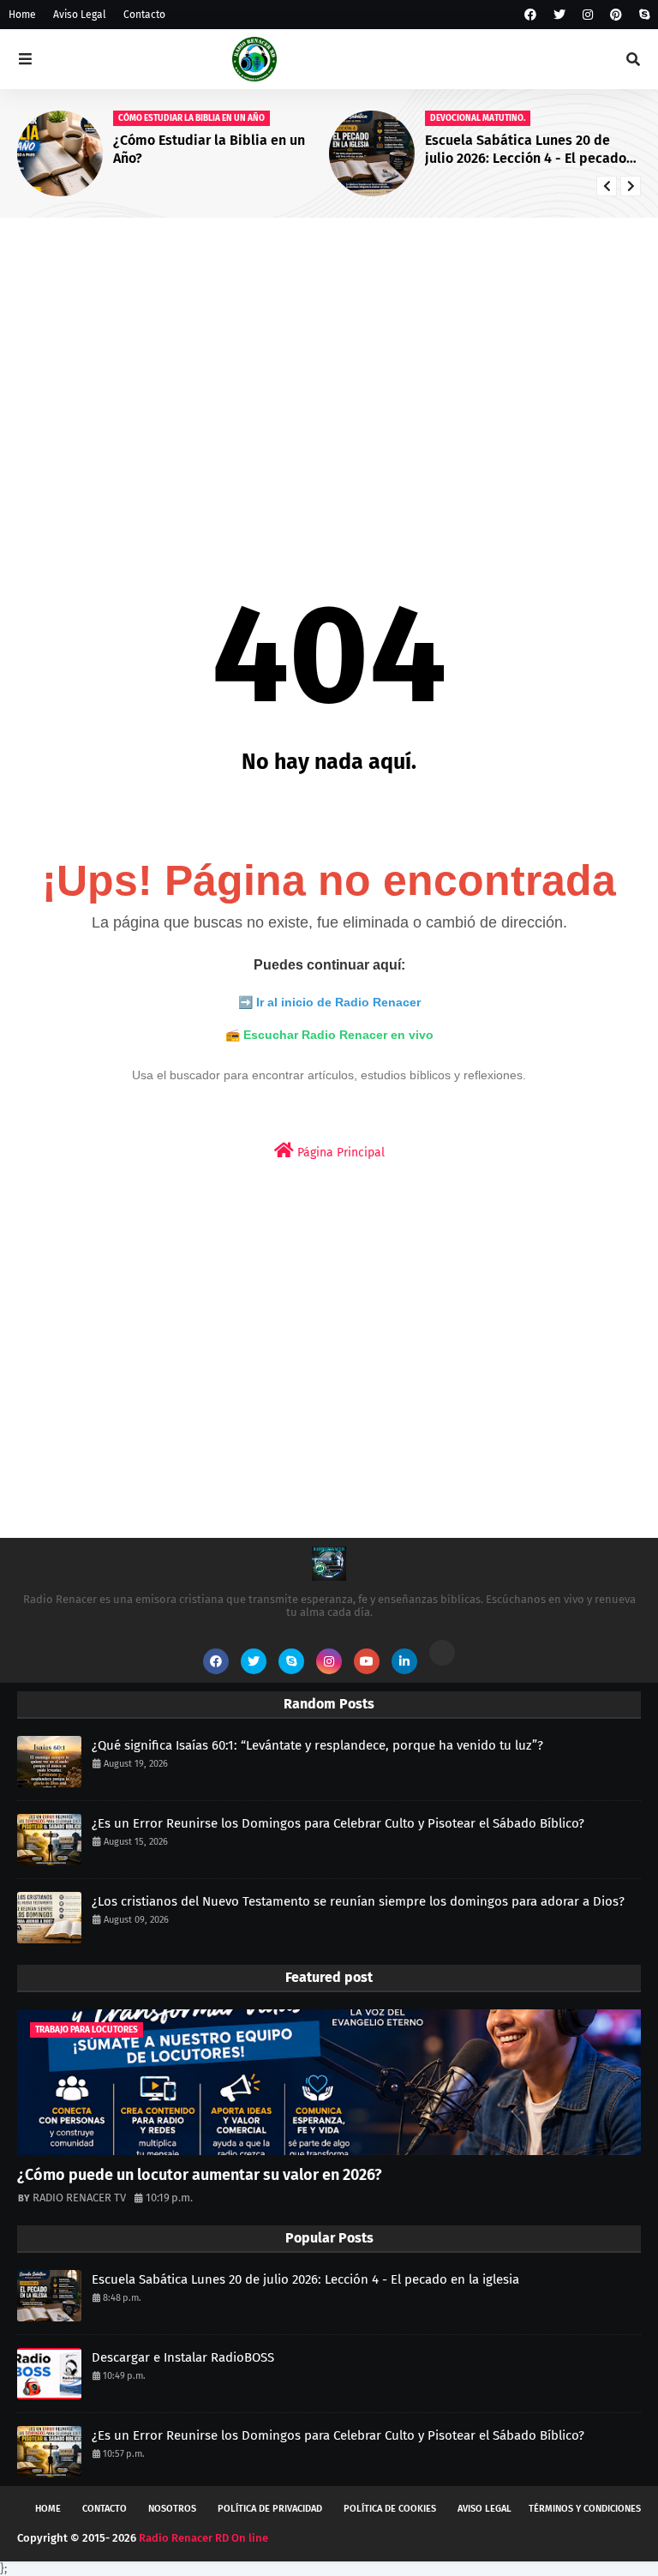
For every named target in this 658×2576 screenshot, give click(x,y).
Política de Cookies (390, 2509)
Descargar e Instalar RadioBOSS (183, 2357)
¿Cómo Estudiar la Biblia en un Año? (209, 149)
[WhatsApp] (442, 1653)
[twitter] (559, 15)
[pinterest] (616, 15)
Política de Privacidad (270, 2509)
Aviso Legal (80, 15)
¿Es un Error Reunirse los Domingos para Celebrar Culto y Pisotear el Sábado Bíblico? (338, 1823)
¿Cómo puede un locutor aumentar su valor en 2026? (200, 2175)
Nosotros (172, 2509)
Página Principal (339, 1153)
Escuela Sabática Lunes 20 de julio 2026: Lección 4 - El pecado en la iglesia (526, 150)
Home (22, 15)
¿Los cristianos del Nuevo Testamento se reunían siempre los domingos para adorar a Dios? (358, 1901)
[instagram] (588, 15)
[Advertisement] (329, 363)
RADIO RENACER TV (79, 2198)
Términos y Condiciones (585, 2509)
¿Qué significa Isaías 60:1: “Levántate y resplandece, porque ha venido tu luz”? (317, 1745)
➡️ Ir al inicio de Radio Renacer (329, 1002)
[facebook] (530, 15)
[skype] (642, 15)
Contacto (144, 15)
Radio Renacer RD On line (203, 2538)
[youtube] (367, 1661)
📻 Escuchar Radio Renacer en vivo (329, 1035)
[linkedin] (404, 1661)
